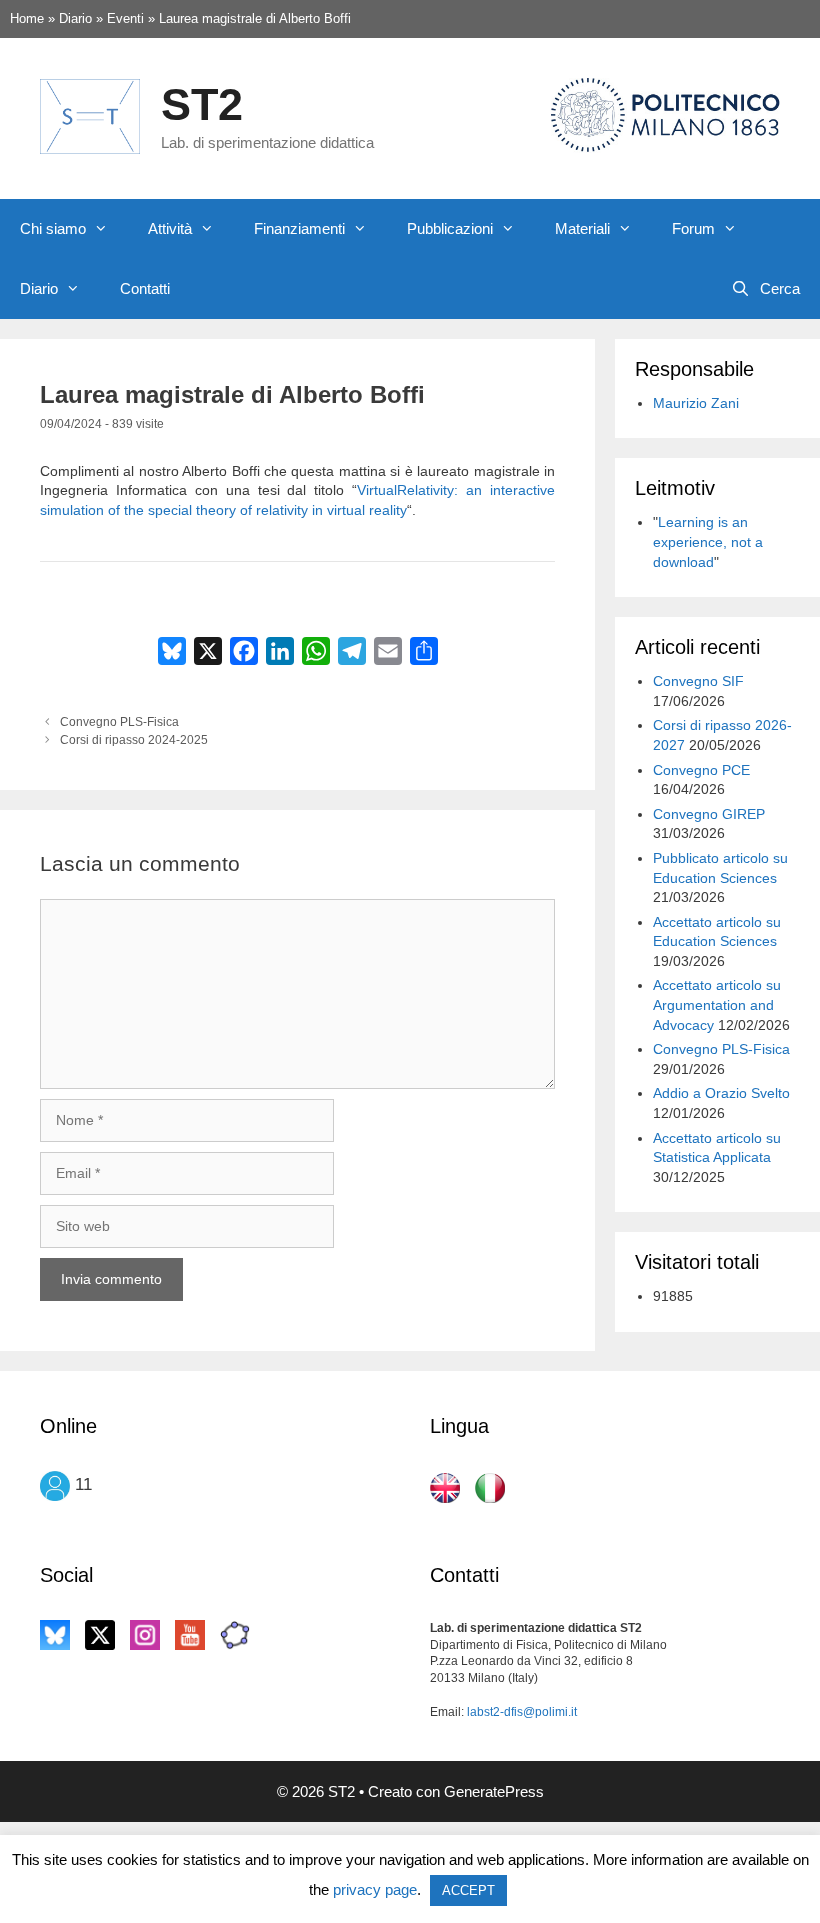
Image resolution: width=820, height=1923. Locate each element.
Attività (170, 228)
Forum (693, 228)
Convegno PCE (701, 770)
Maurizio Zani (696, 403)
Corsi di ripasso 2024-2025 (134, 740)
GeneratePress (494, 1791)
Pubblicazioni (450, 228)
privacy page (375, 1889)
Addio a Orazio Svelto (721, 1093)
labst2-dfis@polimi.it (522, 1712)
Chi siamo (53, 228)
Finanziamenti (299, 228)
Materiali (582, 228)
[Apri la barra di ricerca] (765, 289)
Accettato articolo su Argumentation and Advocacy (717, 1004)
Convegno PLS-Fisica (119, 722)
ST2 (202, 104)
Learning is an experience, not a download (708, 541)
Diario (39, 288)
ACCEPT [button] (468, 1890)
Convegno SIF (698, 681)
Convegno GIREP (709, 814)
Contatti (145, 288)
